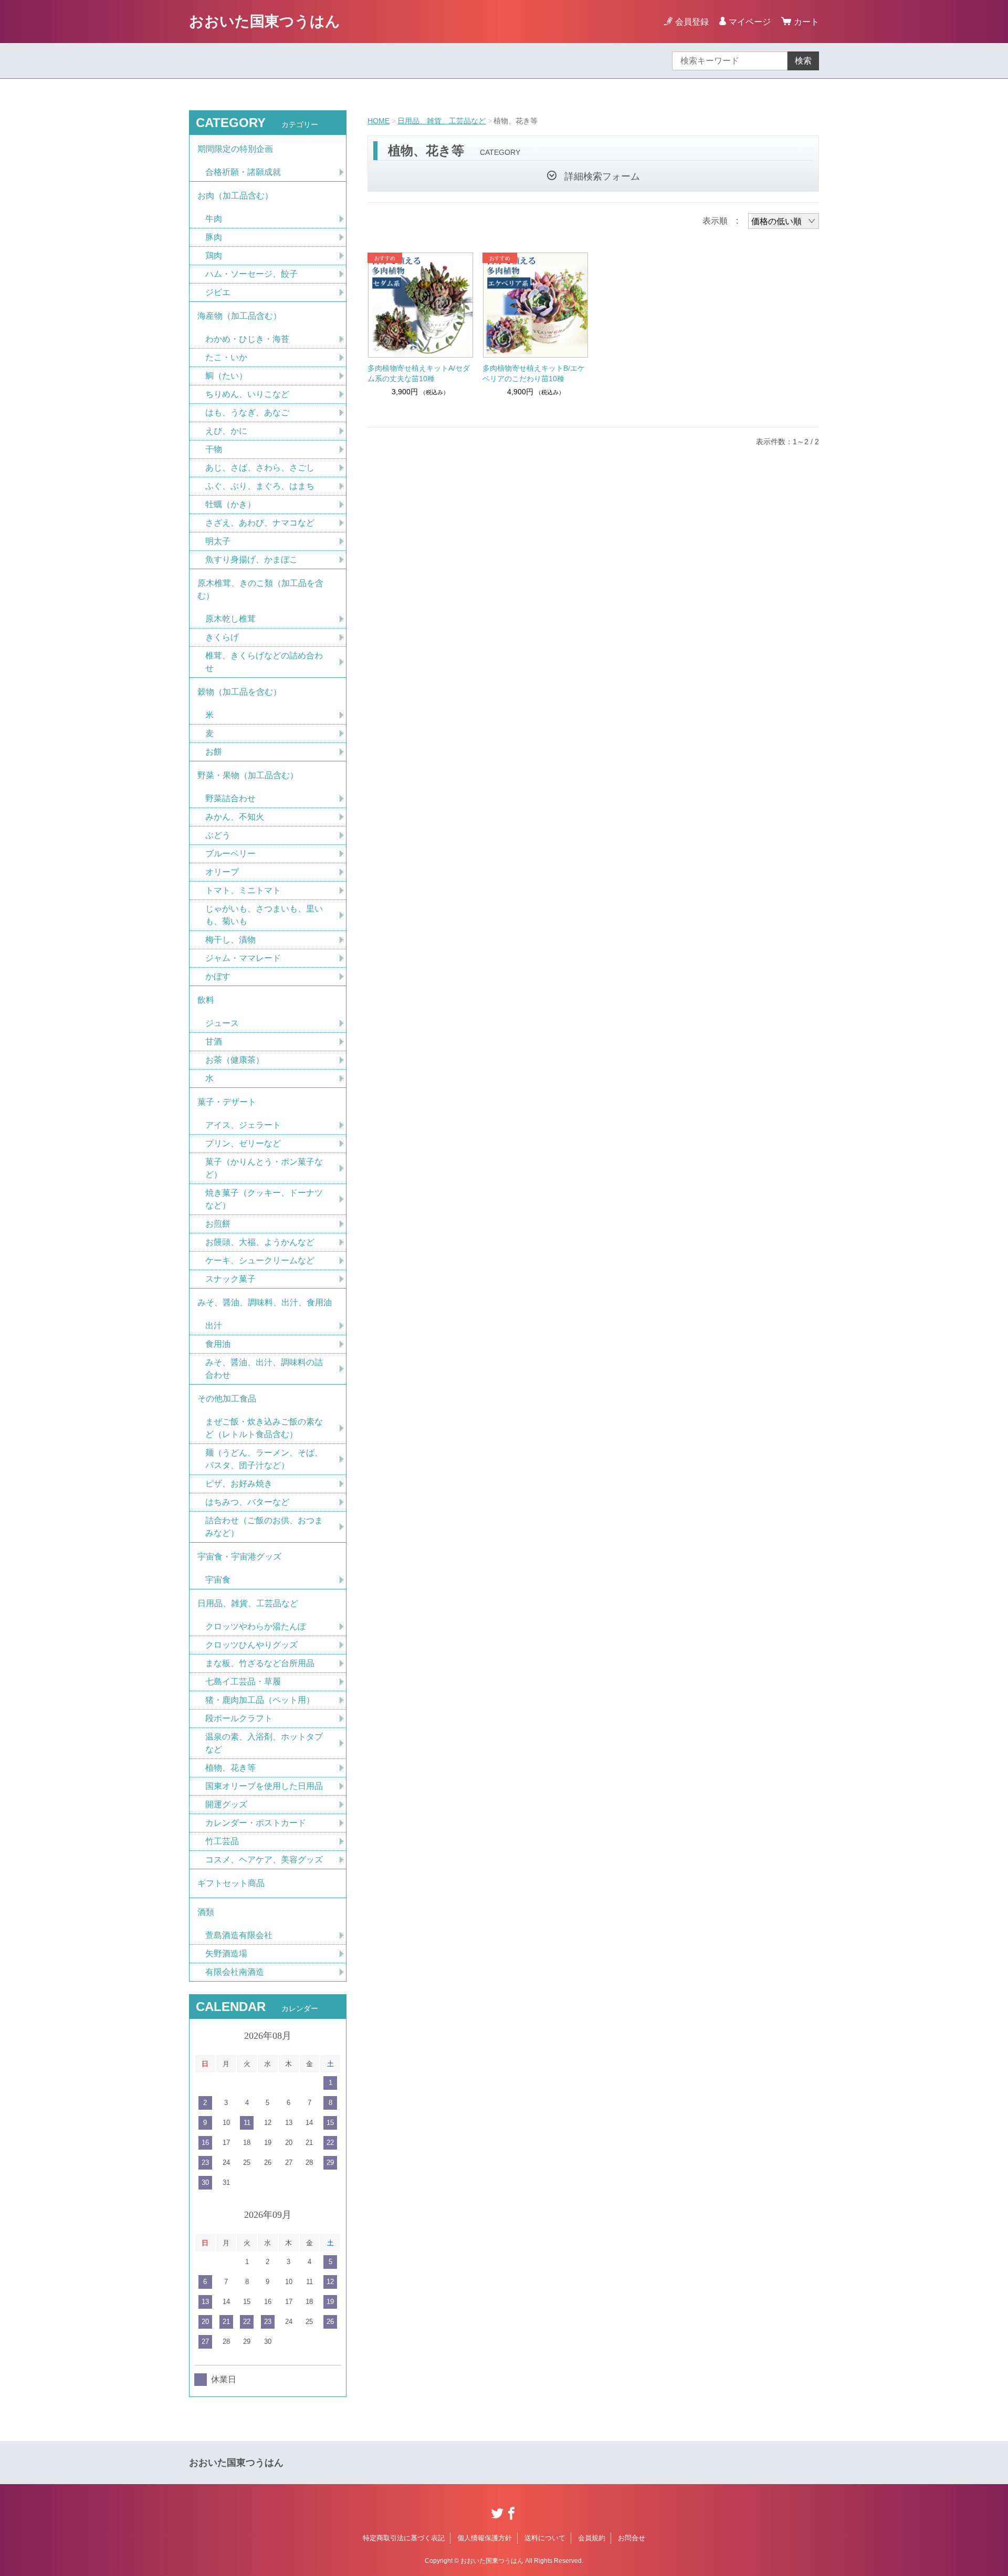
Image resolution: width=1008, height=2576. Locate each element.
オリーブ (222, 872)
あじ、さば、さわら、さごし (260, 468)
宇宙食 (218, 1580)
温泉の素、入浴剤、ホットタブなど (264, 1743)
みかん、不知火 (235, 817)
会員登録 (692, 22)
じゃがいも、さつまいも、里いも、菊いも (264, 915)
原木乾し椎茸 (230, 619)
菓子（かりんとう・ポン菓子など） (264, 1168)
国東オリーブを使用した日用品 (264, 1786)
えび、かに (226, 431)
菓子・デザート (227, 1102)
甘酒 (214, 1041)
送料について (545, 2538)
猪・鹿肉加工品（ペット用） (260, 1700)
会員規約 (592, 2538)
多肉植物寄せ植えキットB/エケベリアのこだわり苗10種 (534, 373)
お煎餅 (218, 1224)
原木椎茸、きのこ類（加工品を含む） (260, 589)
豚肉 (214, 237)
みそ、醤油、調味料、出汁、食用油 (265, 1302)
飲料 (206, 1000)
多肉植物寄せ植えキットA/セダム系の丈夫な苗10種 (419, 373)
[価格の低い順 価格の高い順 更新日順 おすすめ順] (784, 221)
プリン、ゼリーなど (243, 1143)
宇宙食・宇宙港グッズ (239, 1557)
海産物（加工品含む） (239, 316)
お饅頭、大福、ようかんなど (260, 1242)
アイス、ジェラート (243, 1125)
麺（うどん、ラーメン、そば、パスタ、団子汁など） (264, 1459)
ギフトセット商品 (231, 1883)
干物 (214, 449)
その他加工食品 (227, 1399)
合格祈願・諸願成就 (243, 172)
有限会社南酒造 (235, 1972)
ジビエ (218, 292)
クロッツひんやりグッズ (251, 1645)
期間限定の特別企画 (235, 149)
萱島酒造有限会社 (239, 1935)
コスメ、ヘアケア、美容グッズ (264, 1860)
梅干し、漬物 (230, 940)
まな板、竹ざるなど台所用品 (260, 1663)
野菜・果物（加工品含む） (248, 775)
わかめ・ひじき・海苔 (247, 339)
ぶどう (218, 835)
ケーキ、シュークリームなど (260, 1260)
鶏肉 (214, 255)
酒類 (206, 1912)
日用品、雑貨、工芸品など (442, 121)
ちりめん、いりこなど (247, 394)
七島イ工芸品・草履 (243, 1682)
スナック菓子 (230, 1279)
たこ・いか (226, 357)
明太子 (218, 541)
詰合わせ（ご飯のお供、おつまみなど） (264, 1527)
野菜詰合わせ (230, 798)
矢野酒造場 (226, 1954)
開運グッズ (226, 1804)
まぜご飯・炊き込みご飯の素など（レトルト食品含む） (264, 1428)
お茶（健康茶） (235, 1060)
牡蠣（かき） (230, 504)
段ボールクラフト (239, 1718)
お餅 (214, 752)
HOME (379, 121)
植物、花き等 (230, 1768)
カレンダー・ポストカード (256, 1823)
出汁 (214, 1326)
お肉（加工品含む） (235, 196)
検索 (803, 61)
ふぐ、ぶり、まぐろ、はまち (260, 486)
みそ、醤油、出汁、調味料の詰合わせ (264, 1369)
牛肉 (214, 219)
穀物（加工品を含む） (239, 692)
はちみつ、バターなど (247, 1502)
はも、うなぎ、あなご (247, 412)
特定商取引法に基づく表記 (404, 2538)
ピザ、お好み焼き (239, 1484)
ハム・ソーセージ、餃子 (251, 274)
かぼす (218, 976)
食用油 (218, 1344)
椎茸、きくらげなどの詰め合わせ (264, 662)
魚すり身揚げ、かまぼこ (251, 559)
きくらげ (222, 637)
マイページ (750, 22)
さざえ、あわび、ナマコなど (260, 523)
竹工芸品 (222, 1841)
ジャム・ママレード (243, 958)
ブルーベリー (230, 854)
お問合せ (632, 2538)
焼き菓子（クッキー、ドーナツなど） (264, 1199)
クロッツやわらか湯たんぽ (256, 1626)
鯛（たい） (226, 376)
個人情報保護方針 (485, 2538)
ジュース (222, 1023)
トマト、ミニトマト (243, 890)
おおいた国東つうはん (265, 21)
